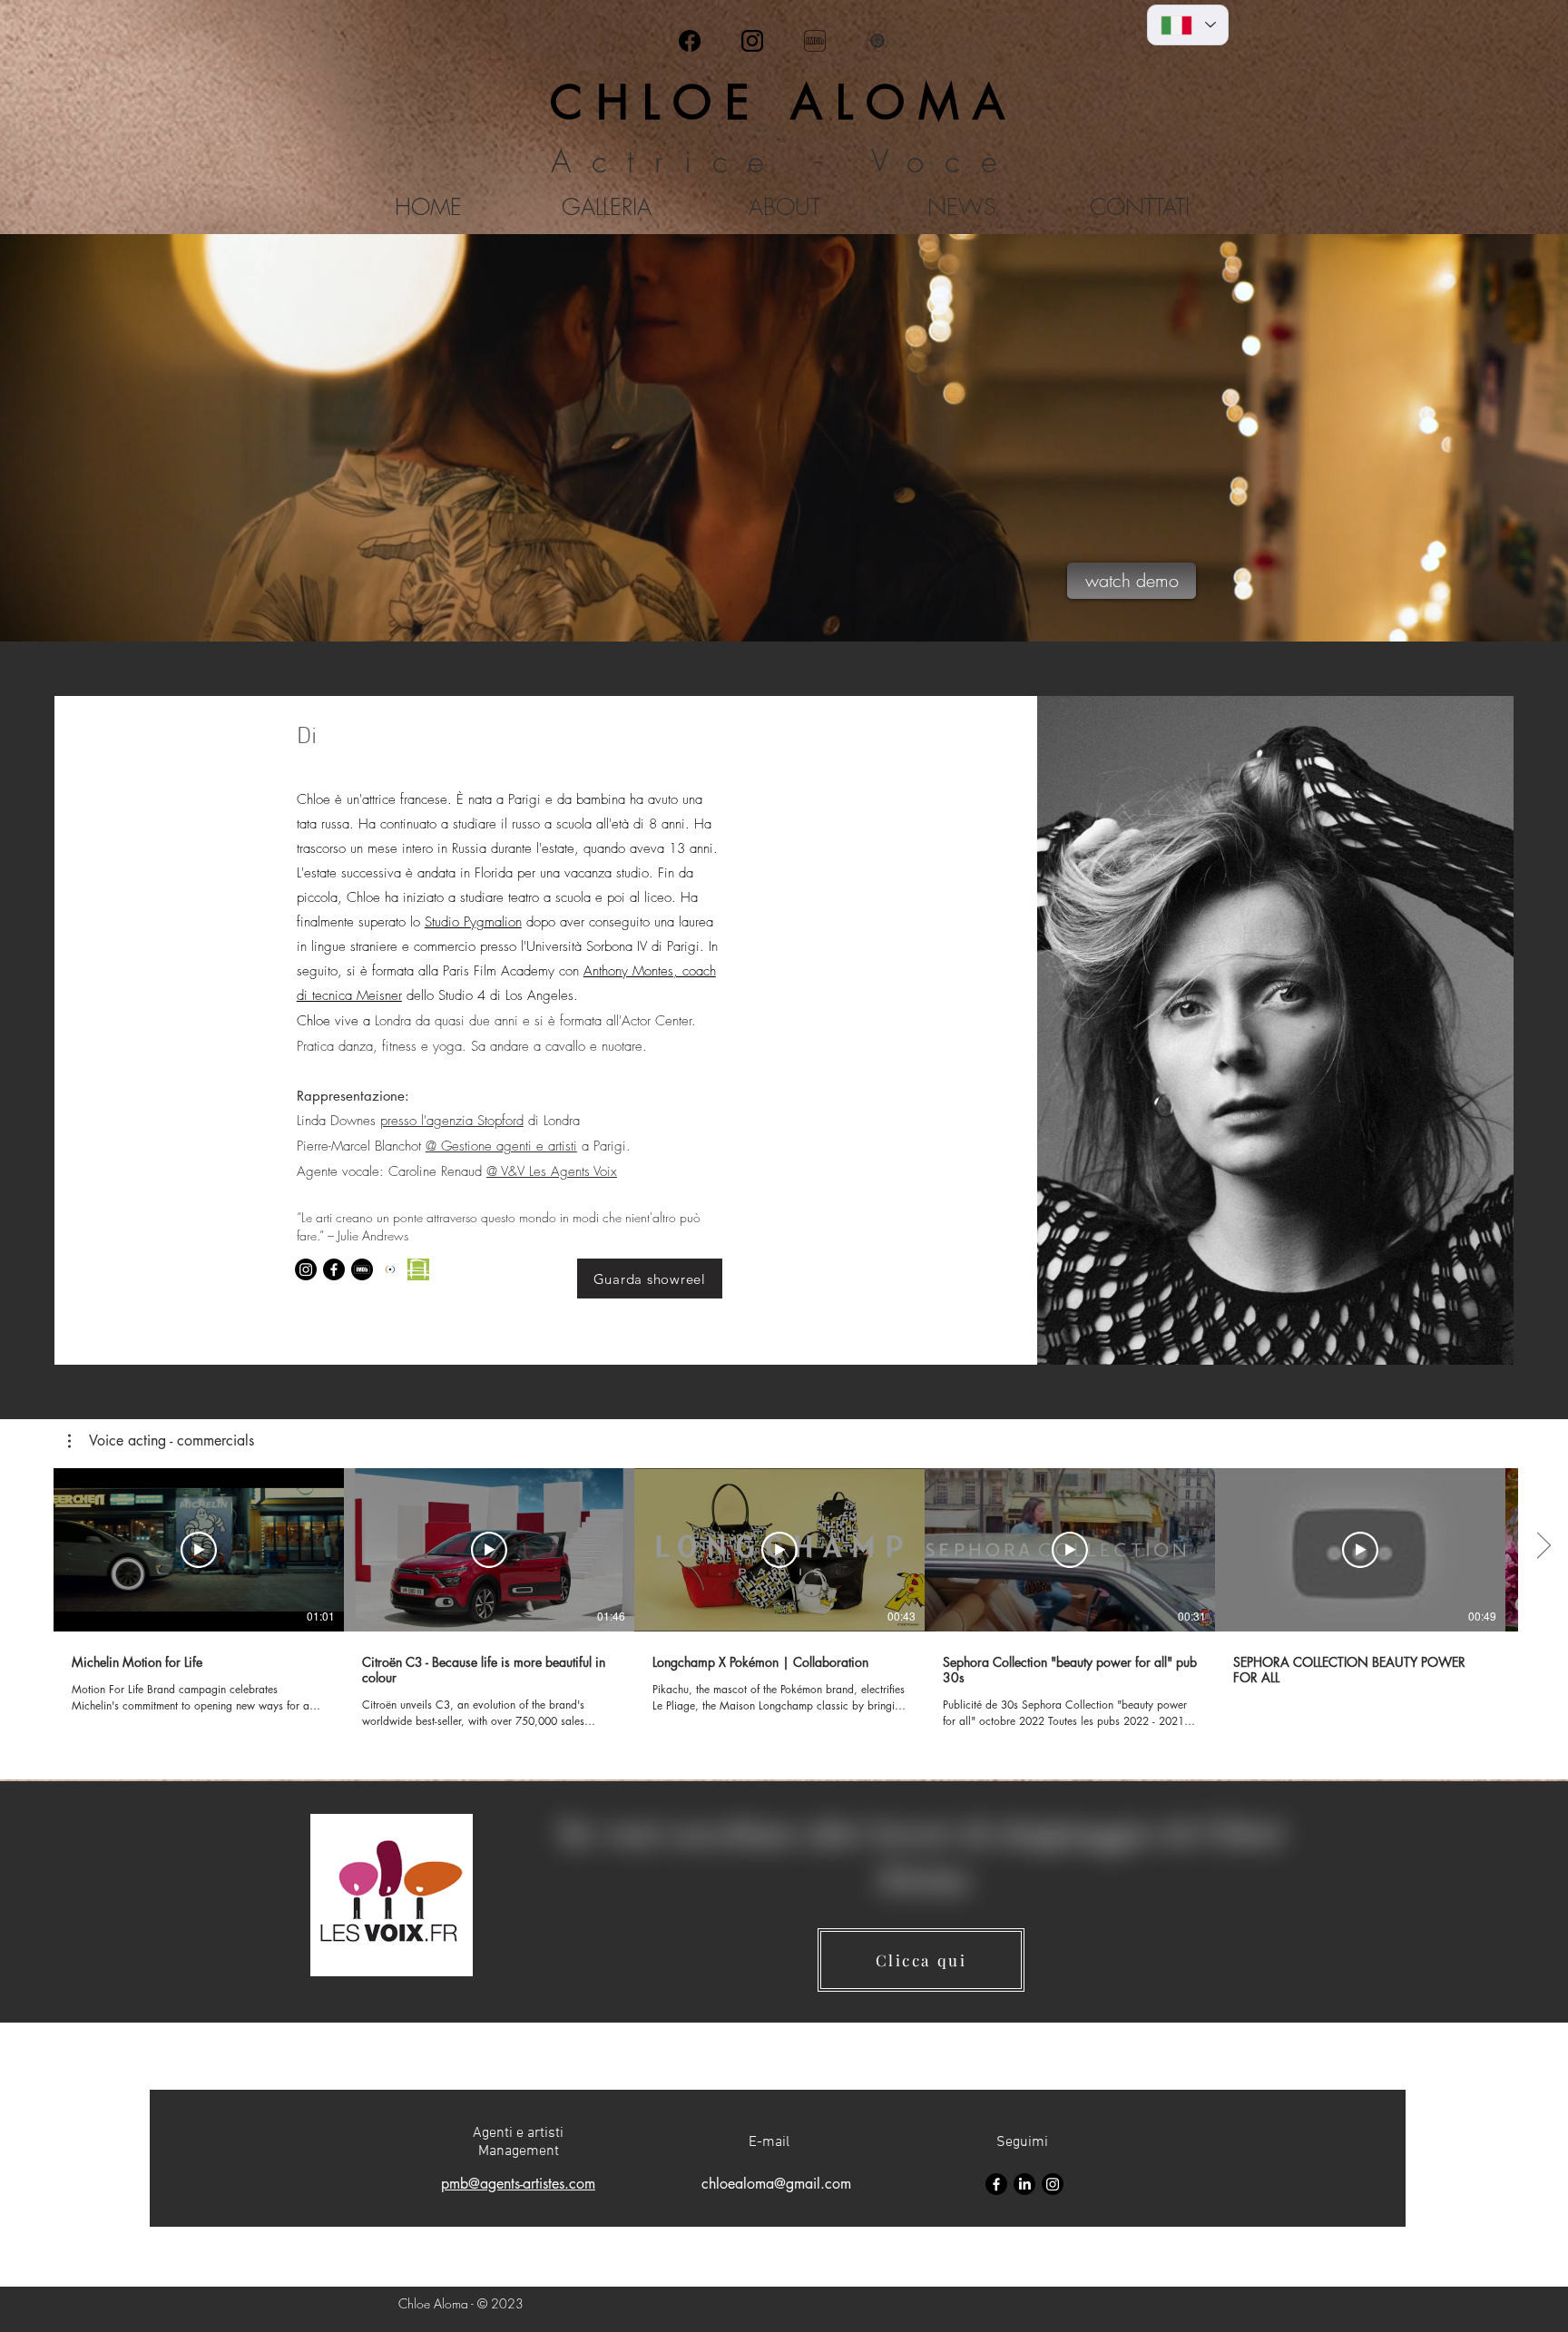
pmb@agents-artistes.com (518, 2184)
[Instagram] (306, 1269)
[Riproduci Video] (199, 1550)
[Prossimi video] (1543, 1546)
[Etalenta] (418, 1269)
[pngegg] (752, 41)
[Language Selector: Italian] (1188, 25)
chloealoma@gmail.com (776, 2184)
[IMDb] (815, 41)
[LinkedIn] (1024, 2184)
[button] (161, 1441)
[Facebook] (690, 41)
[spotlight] (877, 41)
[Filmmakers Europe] (390, 1269)
